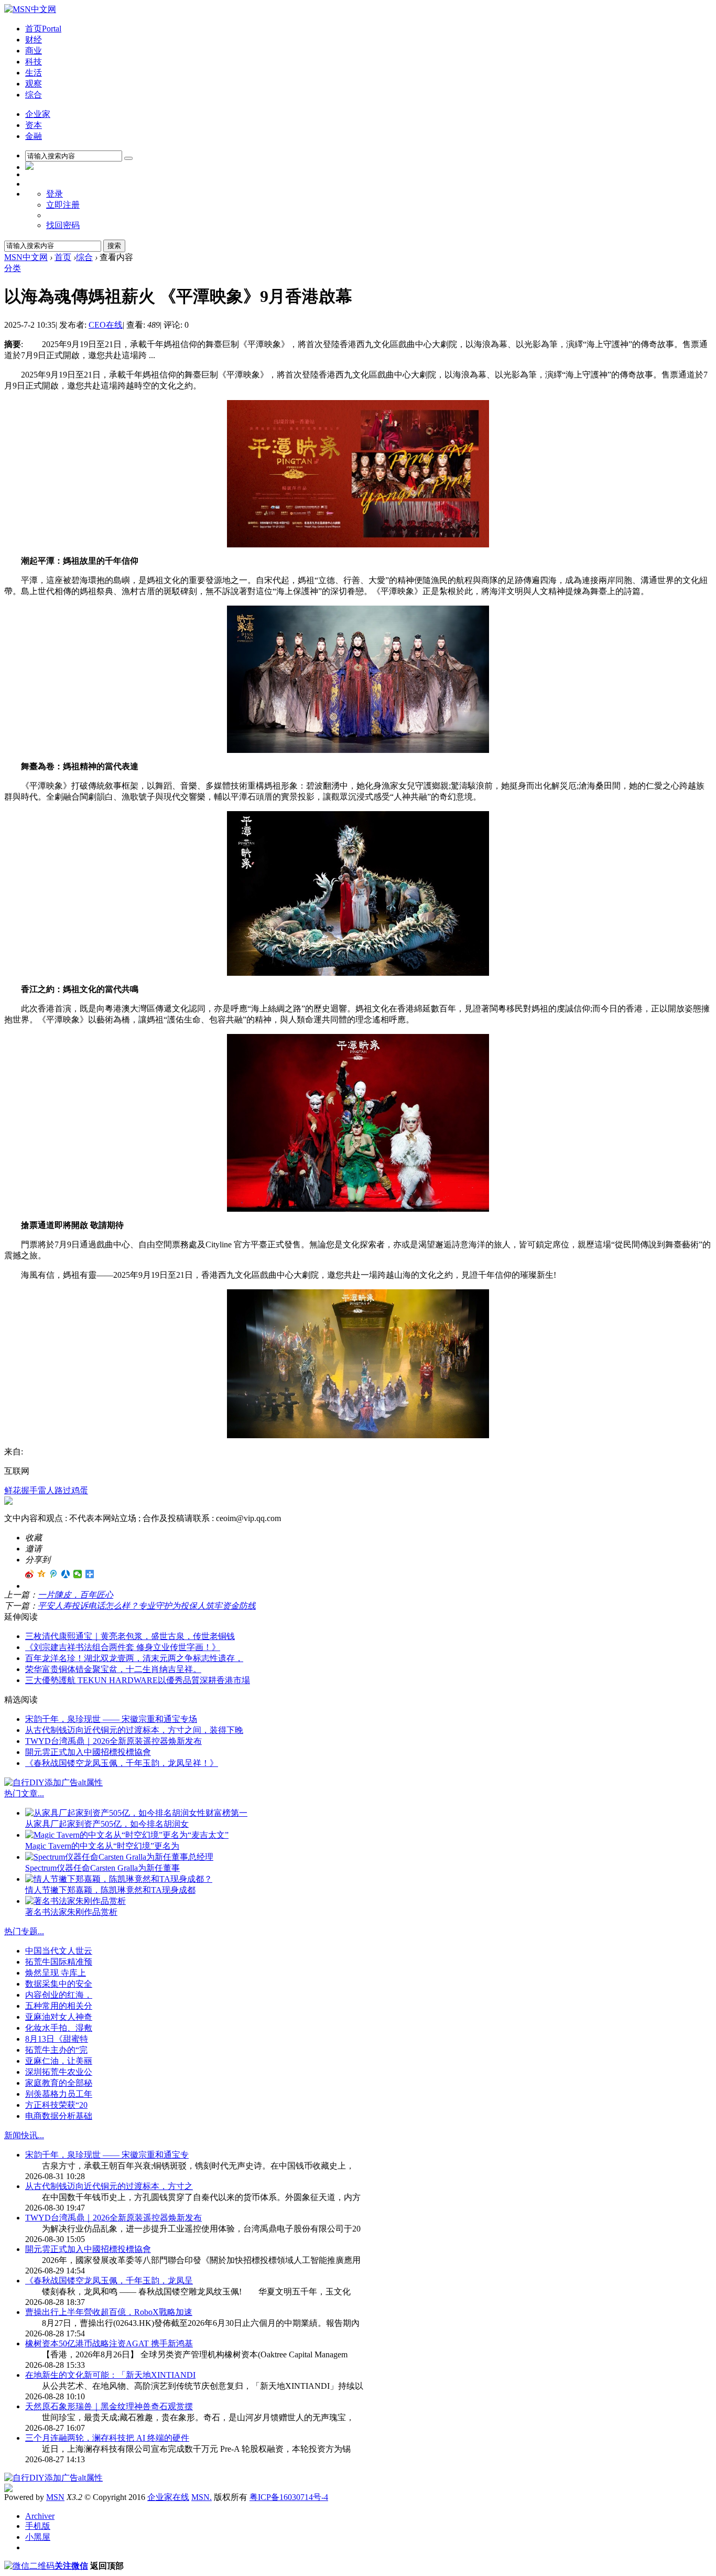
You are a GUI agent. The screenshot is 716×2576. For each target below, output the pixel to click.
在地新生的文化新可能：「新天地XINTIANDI (110, 2375)
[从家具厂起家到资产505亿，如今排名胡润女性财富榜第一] (136, 1813)
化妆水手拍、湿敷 (59, 2028)
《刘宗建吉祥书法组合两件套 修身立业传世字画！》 (123, 1647)
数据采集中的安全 (59, 1984)
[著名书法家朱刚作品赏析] (75, 1901)
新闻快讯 (21, 2135)
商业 (34, 51)
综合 (34, 95)
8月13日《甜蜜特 (57, 2039)
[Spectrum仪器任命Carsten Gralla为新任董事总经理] (119, 1857)
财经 (34, 40)
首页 (43, 29)
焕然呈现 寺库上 (56, 1973)
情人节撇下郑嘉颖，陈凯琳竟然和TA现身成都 (110, 1890)
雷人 (46, 1490)
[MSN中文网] (30, 9)
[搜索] (128, 158)
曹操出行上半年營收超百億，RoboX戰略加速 (109, 2312)
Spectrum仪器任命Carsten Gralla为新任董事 (102, 1868)
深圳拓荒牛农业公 (59, 2072)
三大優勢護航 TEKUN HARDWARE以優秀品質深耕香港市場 (138, 1680)
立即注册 (63, 205)
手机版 (38, 2526)
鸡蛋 (80, 1490)
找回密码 (63, 225)
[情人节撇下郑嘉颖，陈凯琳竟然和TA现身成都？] (119, 1879)
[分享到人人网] (66, 1574)
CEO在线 (106, 325)
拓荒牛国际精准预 (59, 1962)
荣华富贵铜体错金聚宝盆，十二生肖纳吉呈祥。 (113, 1669)
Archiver (40, 2516)
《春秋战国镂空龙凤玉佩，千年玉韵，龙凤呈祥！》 (122, 1763)
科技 (34, 62)
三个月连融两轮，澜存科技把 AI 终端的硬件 (107, 2438)
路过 (63, 1490)
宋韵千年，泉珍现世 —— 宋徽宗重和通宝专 (107, 2155)
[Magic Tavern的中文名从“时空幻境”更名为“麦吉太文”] (127, 1835)
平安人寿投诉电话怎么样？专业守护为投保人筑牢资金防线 (147, 1606)
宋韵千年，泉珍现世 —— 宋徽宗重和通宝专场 (111, 1719)
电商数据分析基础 (59, 2116)
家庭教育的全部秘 (59, 2083)
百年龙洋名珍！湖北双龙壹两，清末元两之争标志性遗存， (134, 1658)
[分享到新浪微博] (30, 1574)
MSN (55, 2497)
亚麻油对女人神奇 (59, 2017)
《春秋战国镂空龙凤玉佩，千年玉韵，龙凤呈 (109, 2281)
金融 (34, 136)
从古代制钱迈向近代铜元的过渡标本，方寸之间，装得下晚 (134, 1730)
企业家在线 (168, 2497)
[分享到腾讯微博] (54, 1574)
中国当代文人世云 (59, 1951)
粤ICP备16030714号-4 (289, 2497)
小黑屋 (38, 2537)
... (41, 1793)
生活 (34, 73)
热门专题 (21, 1931)
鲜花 (13, 1490)
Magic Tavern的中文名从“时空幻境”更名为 (102, 1846)
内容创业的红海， (59, 1995)
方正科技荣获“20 (56, 2105)
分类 (13, 268)
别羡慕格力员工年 (59, 2094)
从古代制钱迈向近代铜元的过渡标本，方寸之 (109, 2186)
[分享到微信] (78, 1574)
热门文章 (21, 1793)
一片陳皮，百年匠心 (75, 1595)
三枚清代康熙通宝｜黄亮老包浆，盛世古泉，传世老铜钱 (130, 1636)
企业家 (38, 114)
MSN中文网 (26, 257)
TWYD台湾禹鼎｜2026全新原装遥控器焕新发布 (113, 1741)
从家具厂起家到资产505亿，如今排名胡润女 (107, 1824)
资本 (34, 125)
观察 (34, 84)
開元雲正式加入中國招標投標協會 (88, 1752)
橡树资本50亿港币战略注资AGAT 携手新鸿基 (109, 2343)
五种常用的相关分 (59, 2006)
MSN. (202, 2497)
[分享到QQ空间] (42, 1574)
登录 (55, 194)
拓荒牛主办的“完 (56, 2050)
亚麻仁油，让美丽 (59, 2061)
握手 (29, 1490)
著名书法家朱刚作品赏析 (71, 1912)
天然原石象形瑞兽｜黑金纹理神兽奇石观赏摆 (109, 2406)
